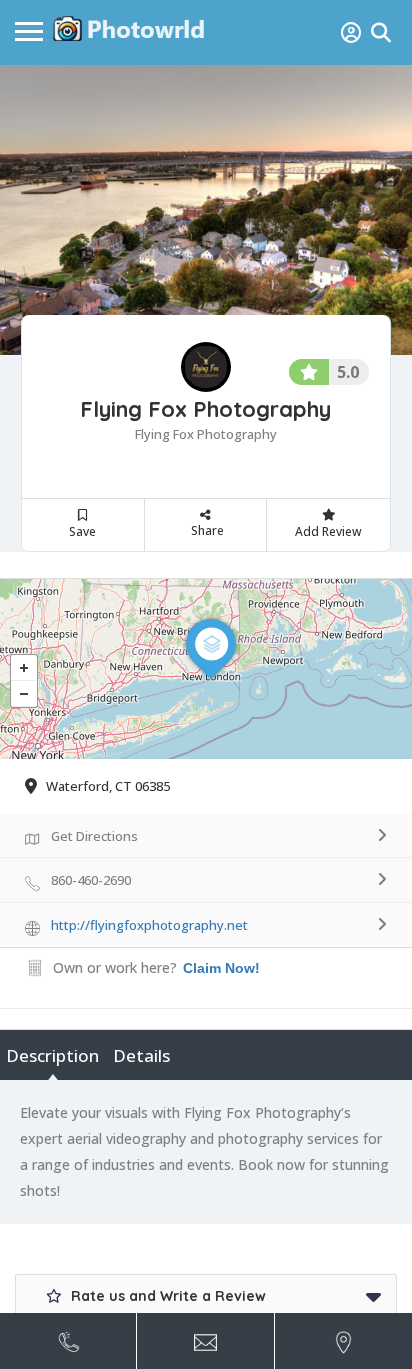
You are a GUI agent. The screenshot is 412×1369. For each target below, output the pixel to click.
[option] (206, 210)
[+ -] (206, 669)
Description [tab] (52, 1055)
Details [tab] (141, 1055)
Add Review (328, 531)
